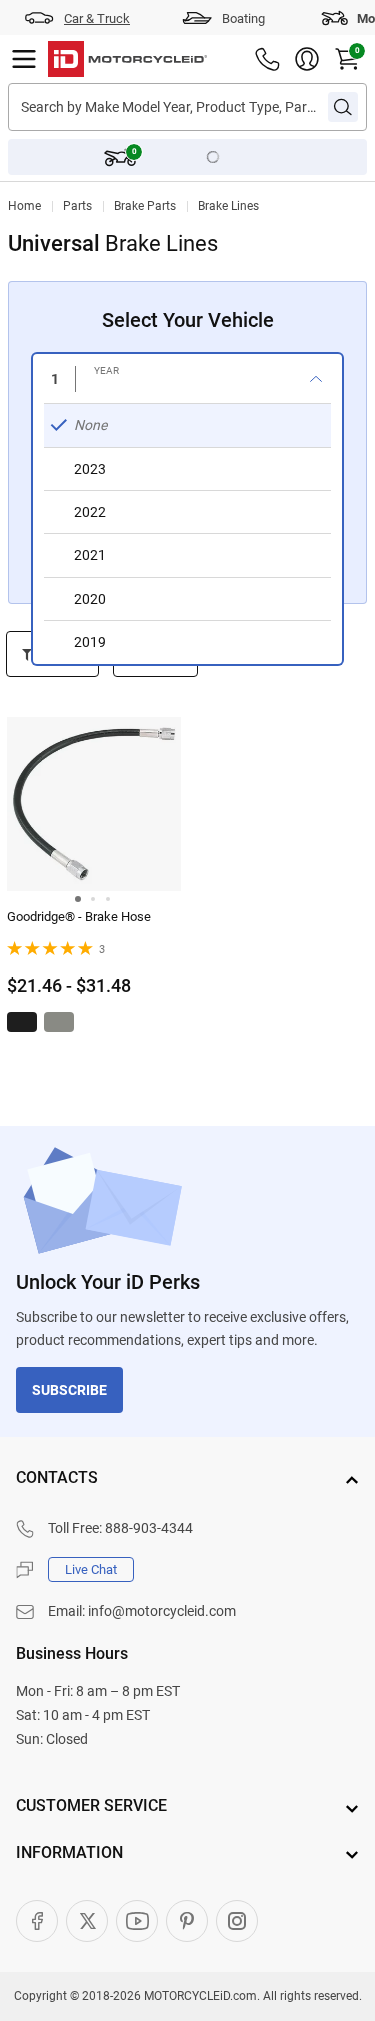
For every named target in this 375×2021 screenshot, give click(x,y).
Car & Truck (97, 18)
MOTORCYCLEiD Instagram (237, 1921)
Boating (243, 18)
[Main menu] (24, 59)
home (24, 206)
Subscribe (69, 1390)
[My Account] (307, 59)
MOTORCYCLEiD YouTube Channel (137, 1921)
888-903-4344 (149, 1528)
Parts (77, 206)
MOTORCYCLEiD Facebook (37, 1921)
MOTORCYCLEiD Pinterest (187, 1921)
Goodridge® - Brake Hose (79, 916)
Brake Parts (145, 206)
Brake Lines (228, 206)
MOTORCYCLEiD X (87, 1921)
